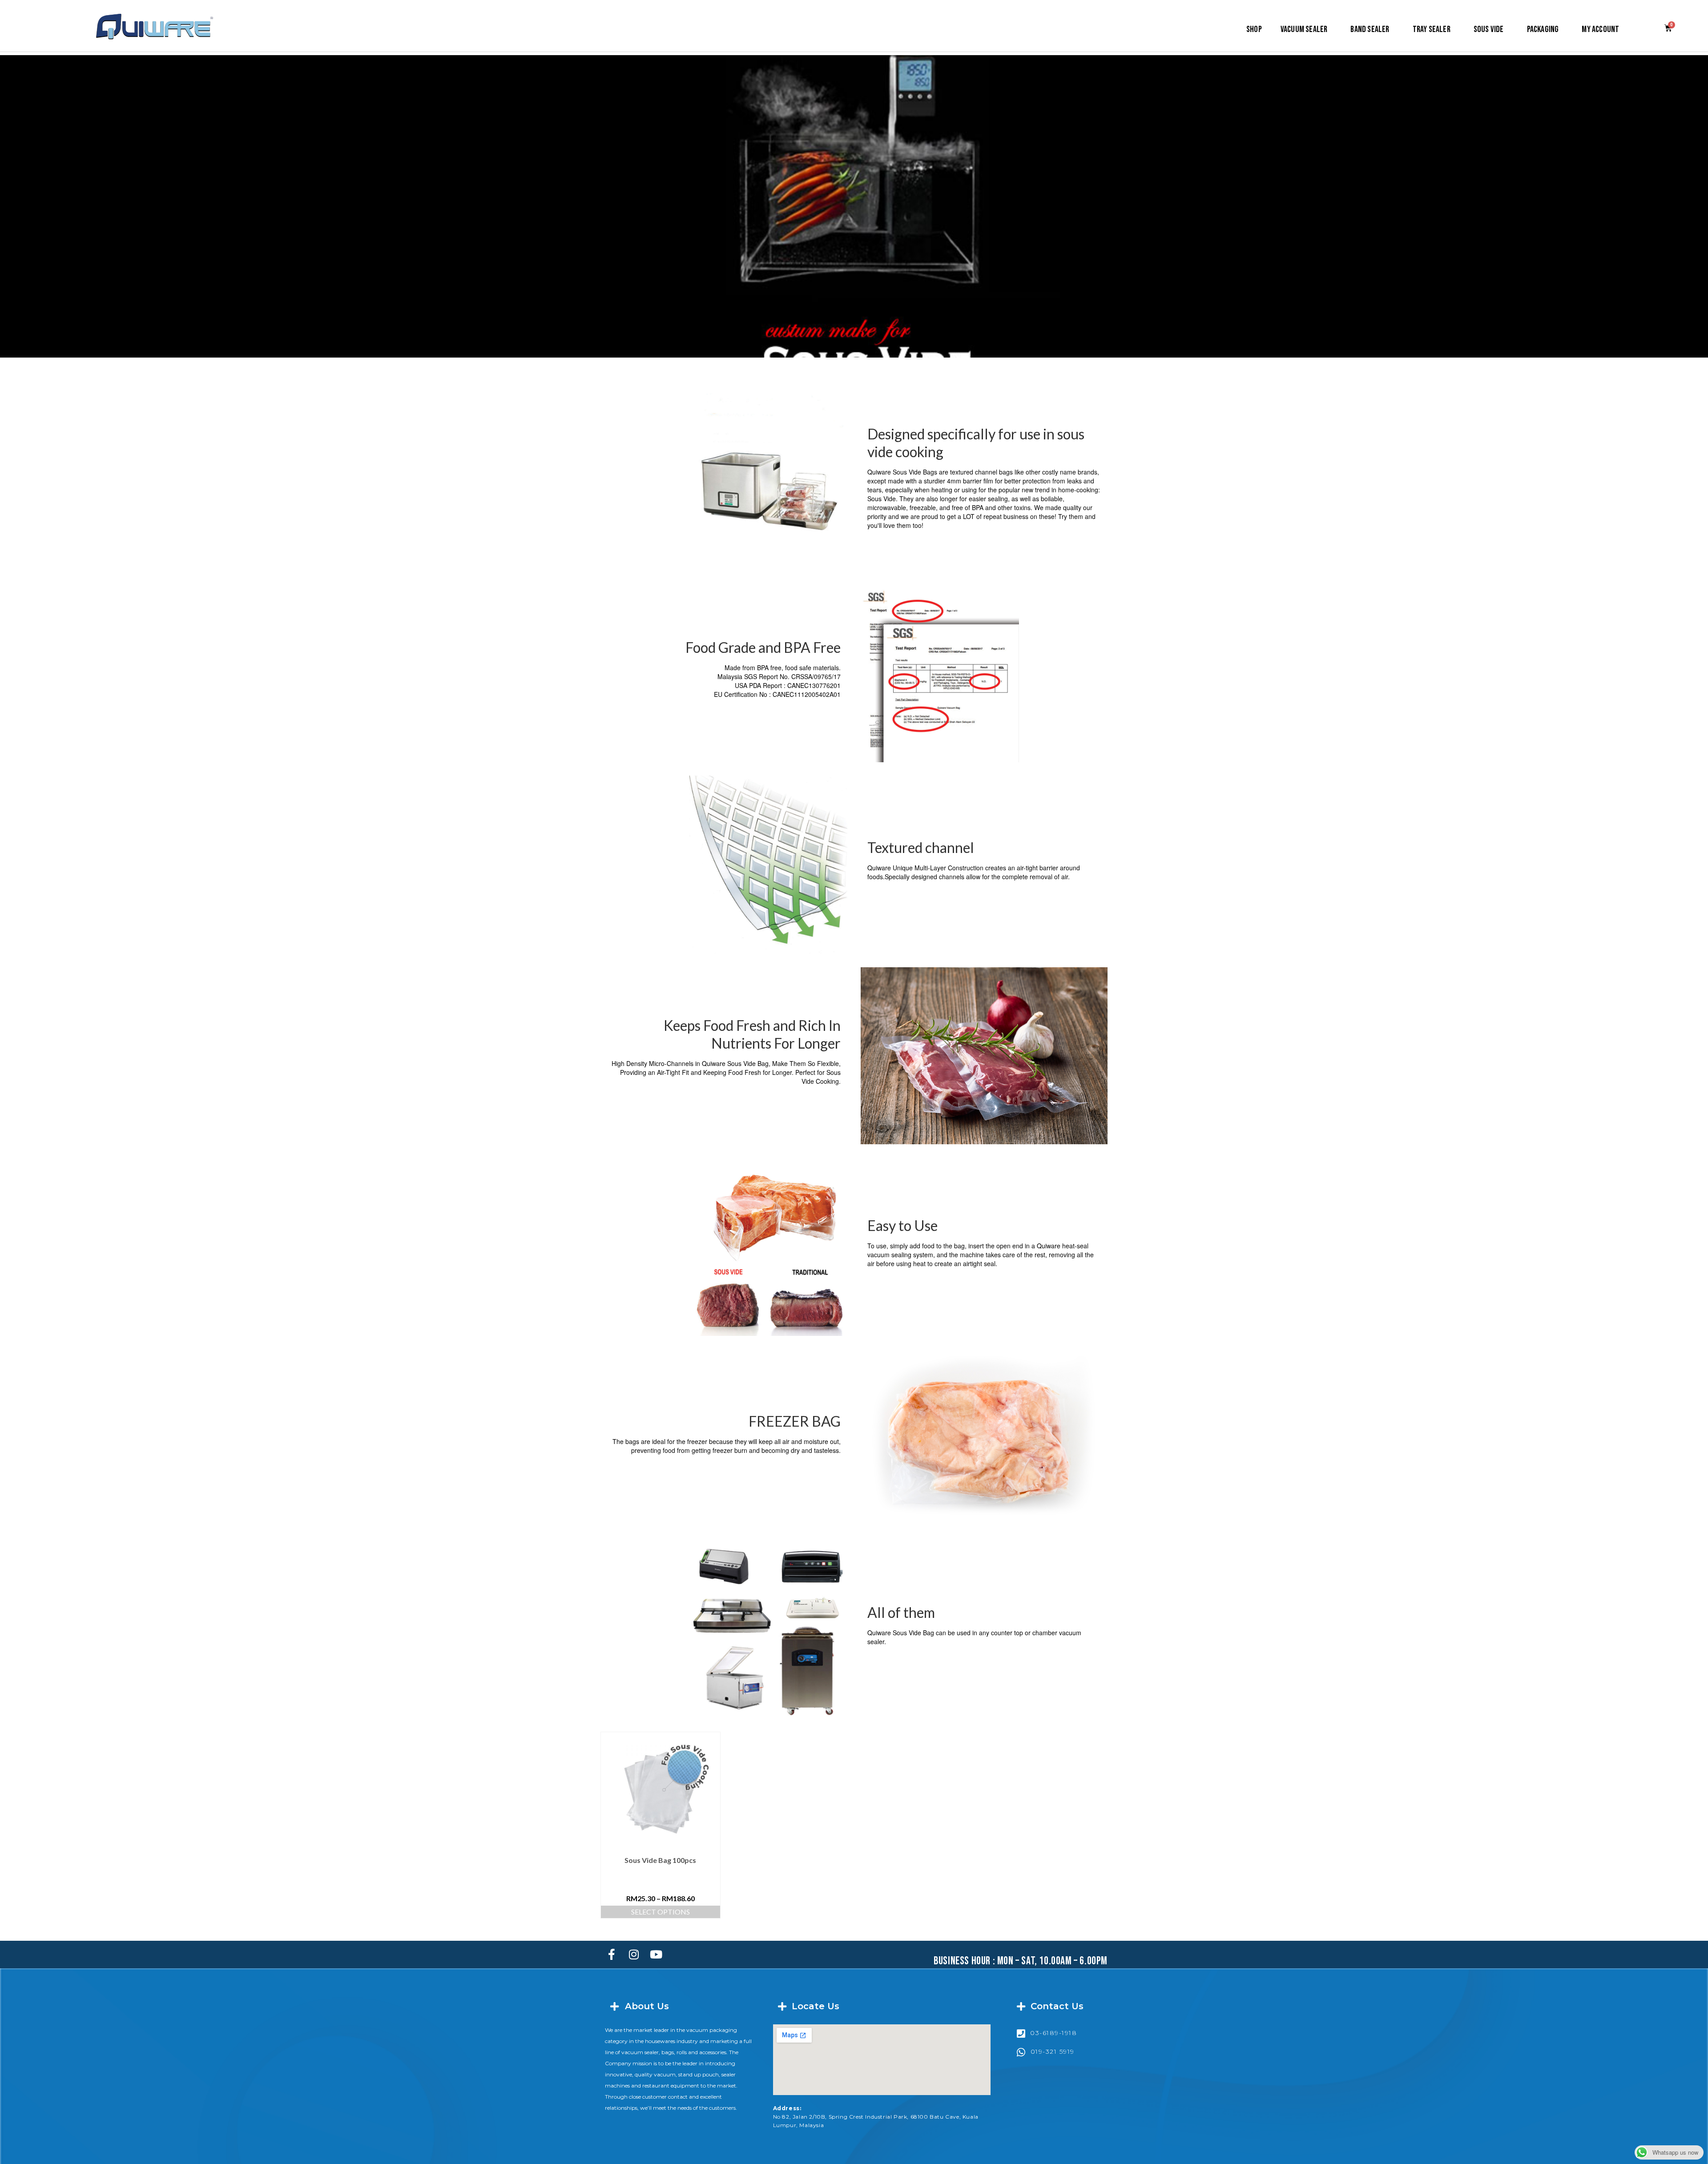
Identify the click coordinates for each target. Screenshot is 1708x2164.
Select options (661, 1912)
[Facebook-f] (612, 1955)
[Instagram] (634, 1955)
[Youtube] (656, 1955)
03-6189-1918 (1053, 2033)
